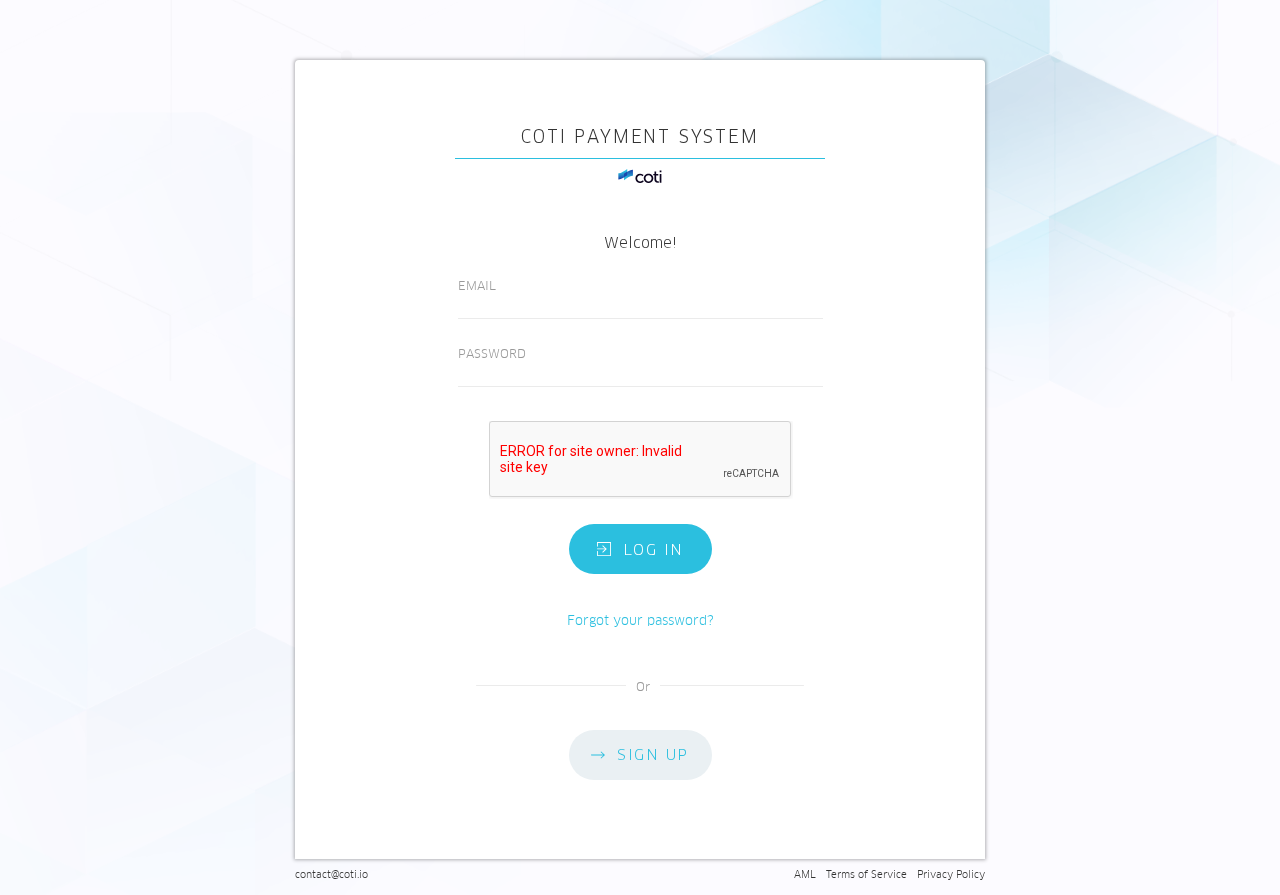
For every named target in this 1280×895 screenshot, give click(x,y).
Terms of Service (866, 874)
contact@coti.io (331, 874)
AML (805, 874)
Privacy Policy (951, 874)
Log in (653, 549)
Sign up (653, 754)
